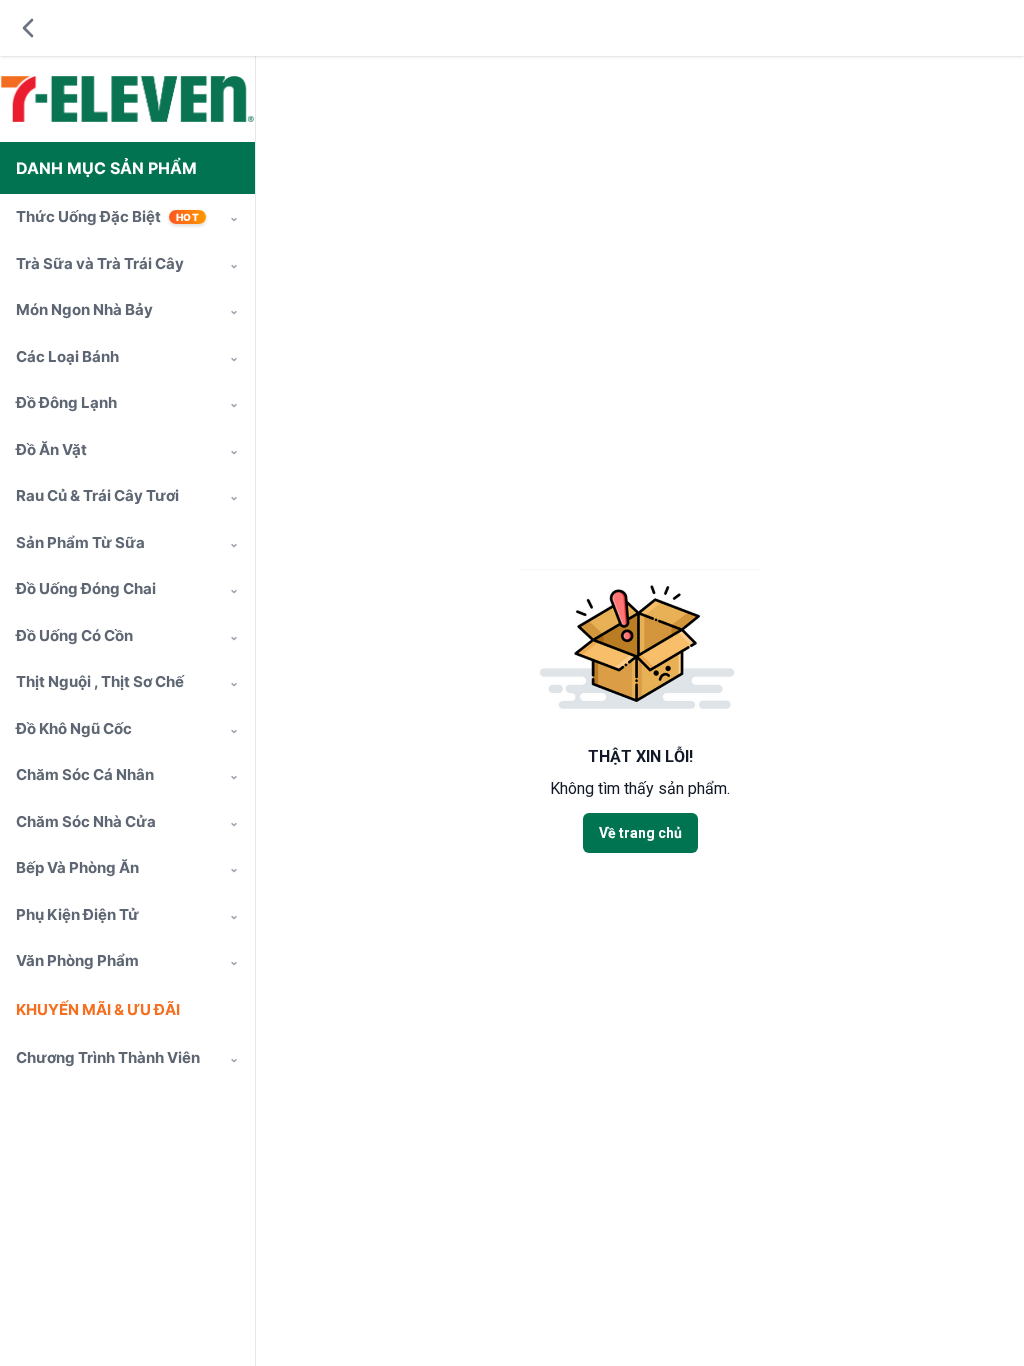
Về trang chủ (640, 833)
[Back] (28, 28)
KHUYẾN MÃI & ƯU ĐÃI (98, 1009)
